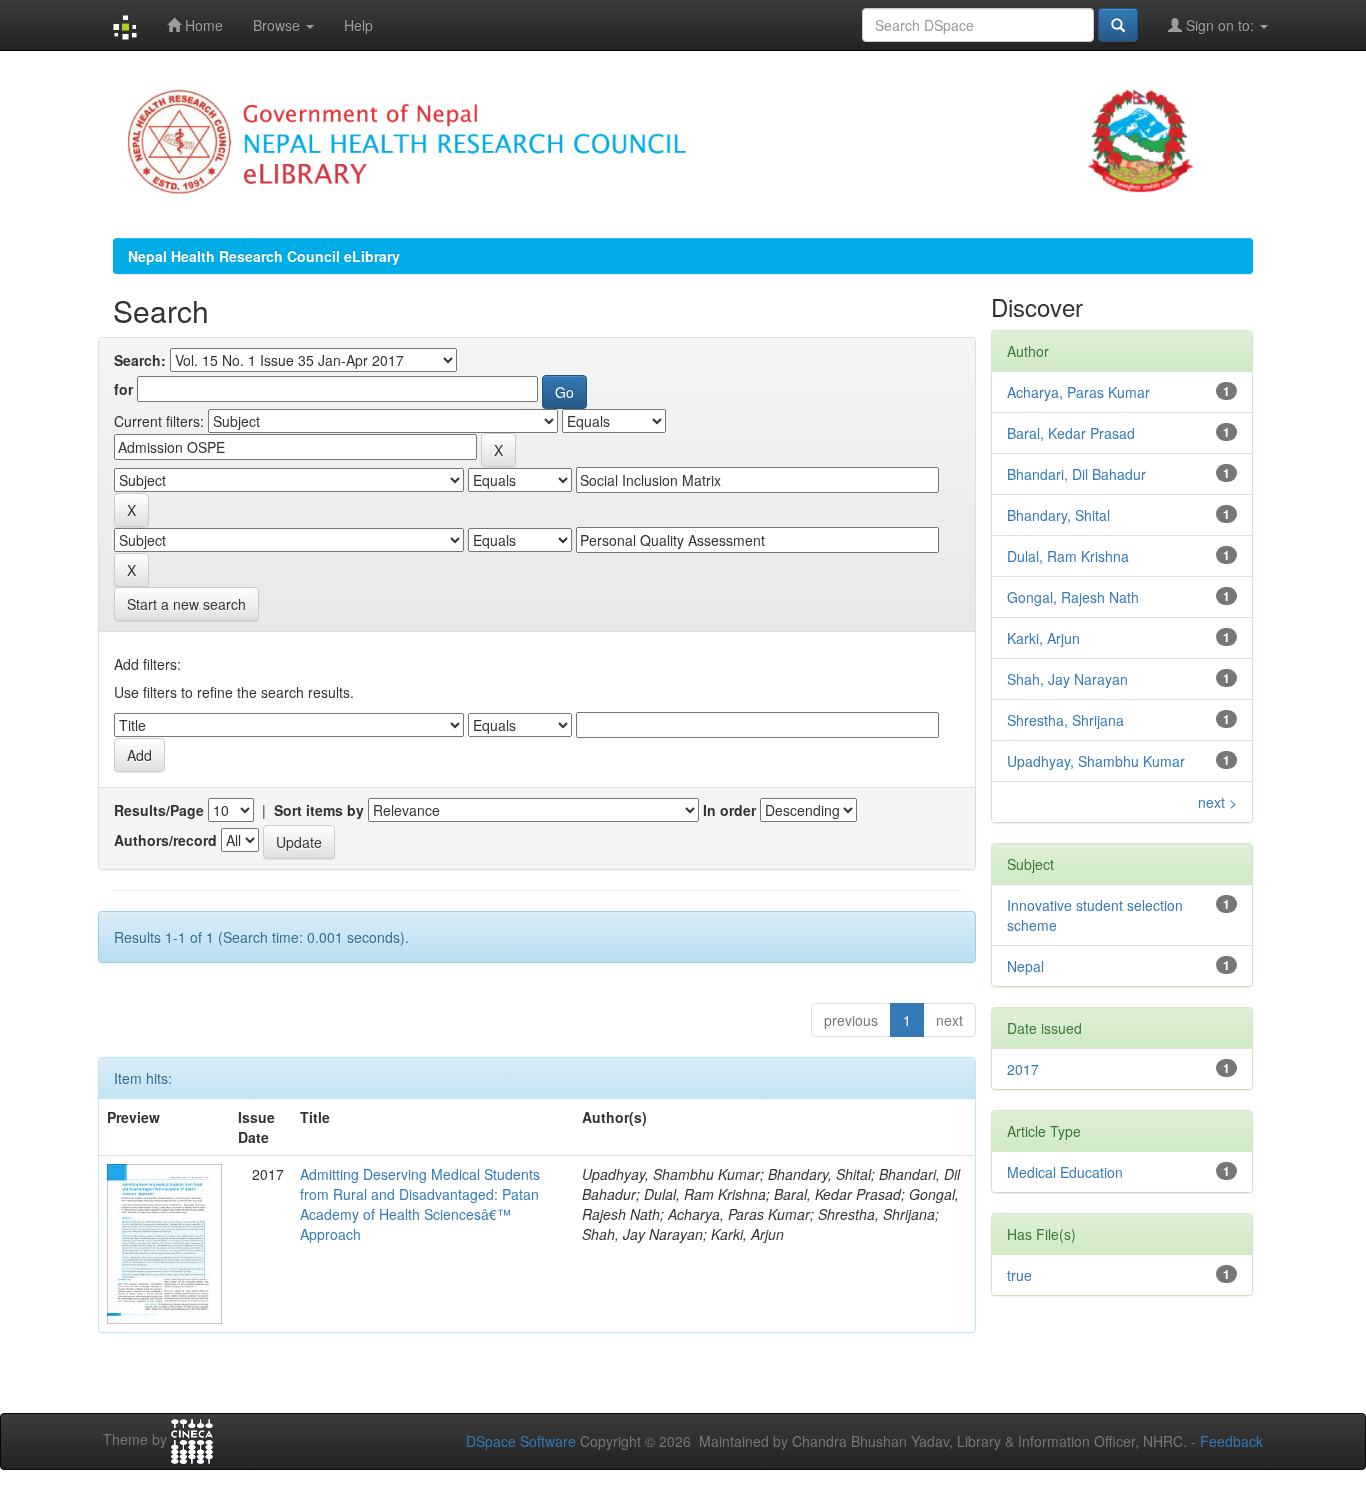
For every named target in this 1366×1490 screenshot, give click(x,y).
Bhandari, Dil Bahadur (1076, 474)
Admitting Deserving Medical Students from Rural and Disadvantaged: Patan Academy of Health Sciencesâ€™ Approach (420, 1204)
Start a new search (186, 604)
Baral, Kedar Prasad (1071, 433)
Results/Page (159, 810)
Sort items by (319, 810)
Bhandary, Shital (1058, 515)
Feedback (1231, 1441)
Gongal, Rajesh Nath (1073, 597)
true (1019, 1275)
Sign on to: (1220, 25)
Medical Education (1065, 1172)
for (123, 389)
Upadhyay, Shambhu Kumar (1096, 761)
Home (202, 25)
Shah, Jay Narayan (1067, 679)
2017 (1023, 1069)
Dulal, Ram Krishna (1068, 556)
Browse (278, 25)
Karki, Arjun (1043, 638)
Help (358, 25)
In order (729, 810)
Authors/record (165, 840)
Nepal (1025, 966)
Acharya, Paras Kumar (1078, 392)
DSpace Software (521, 1441)
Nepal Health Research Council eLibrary (264, 256)
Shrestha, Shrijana (1065, 720)
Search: (140, 360)
